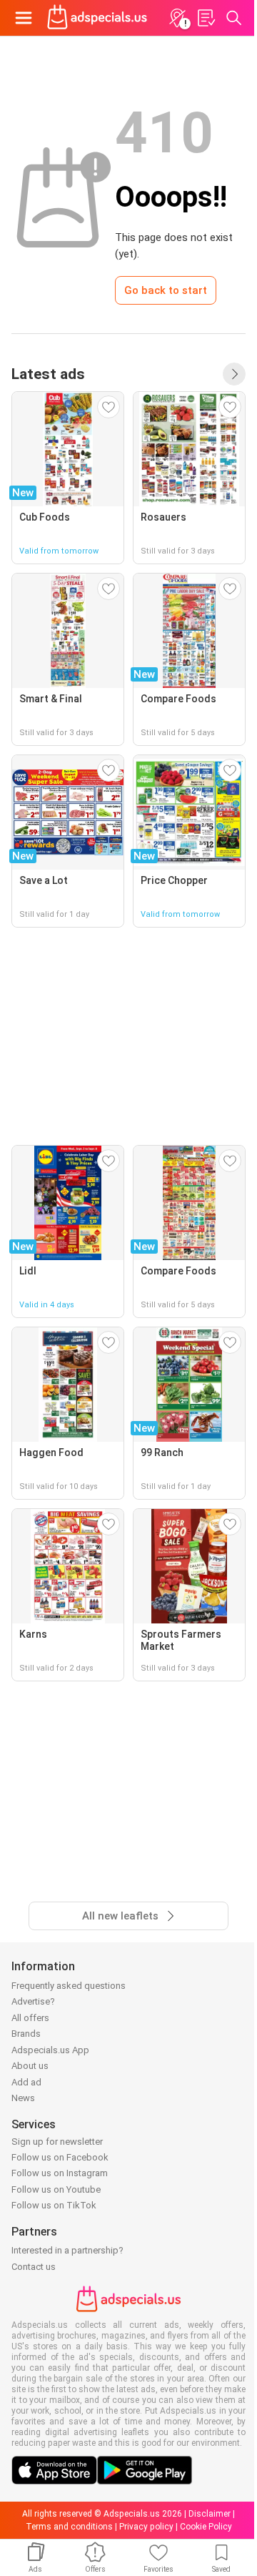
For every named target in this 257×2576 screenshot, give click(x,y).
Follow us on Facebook (60, 2157)
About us (30, 2066)
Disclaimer (210, 2514)
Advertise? (33, 2001)
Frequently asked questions (69, 1986)
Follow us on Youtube (56, 2189)
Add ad (26, 2082)
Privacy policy (146, 2527)
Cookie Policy (206, 2527)
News (23, 2098)
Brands (26, 2034)
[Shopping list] (206, 18)
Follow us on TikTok (54, 2205)
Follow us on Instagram (60, 2173)
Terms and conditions (69, 2527)
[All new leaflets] (234, 374)
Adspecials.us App (50, 2050)
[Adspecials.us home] (97, 18)
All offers (30, 2018)
